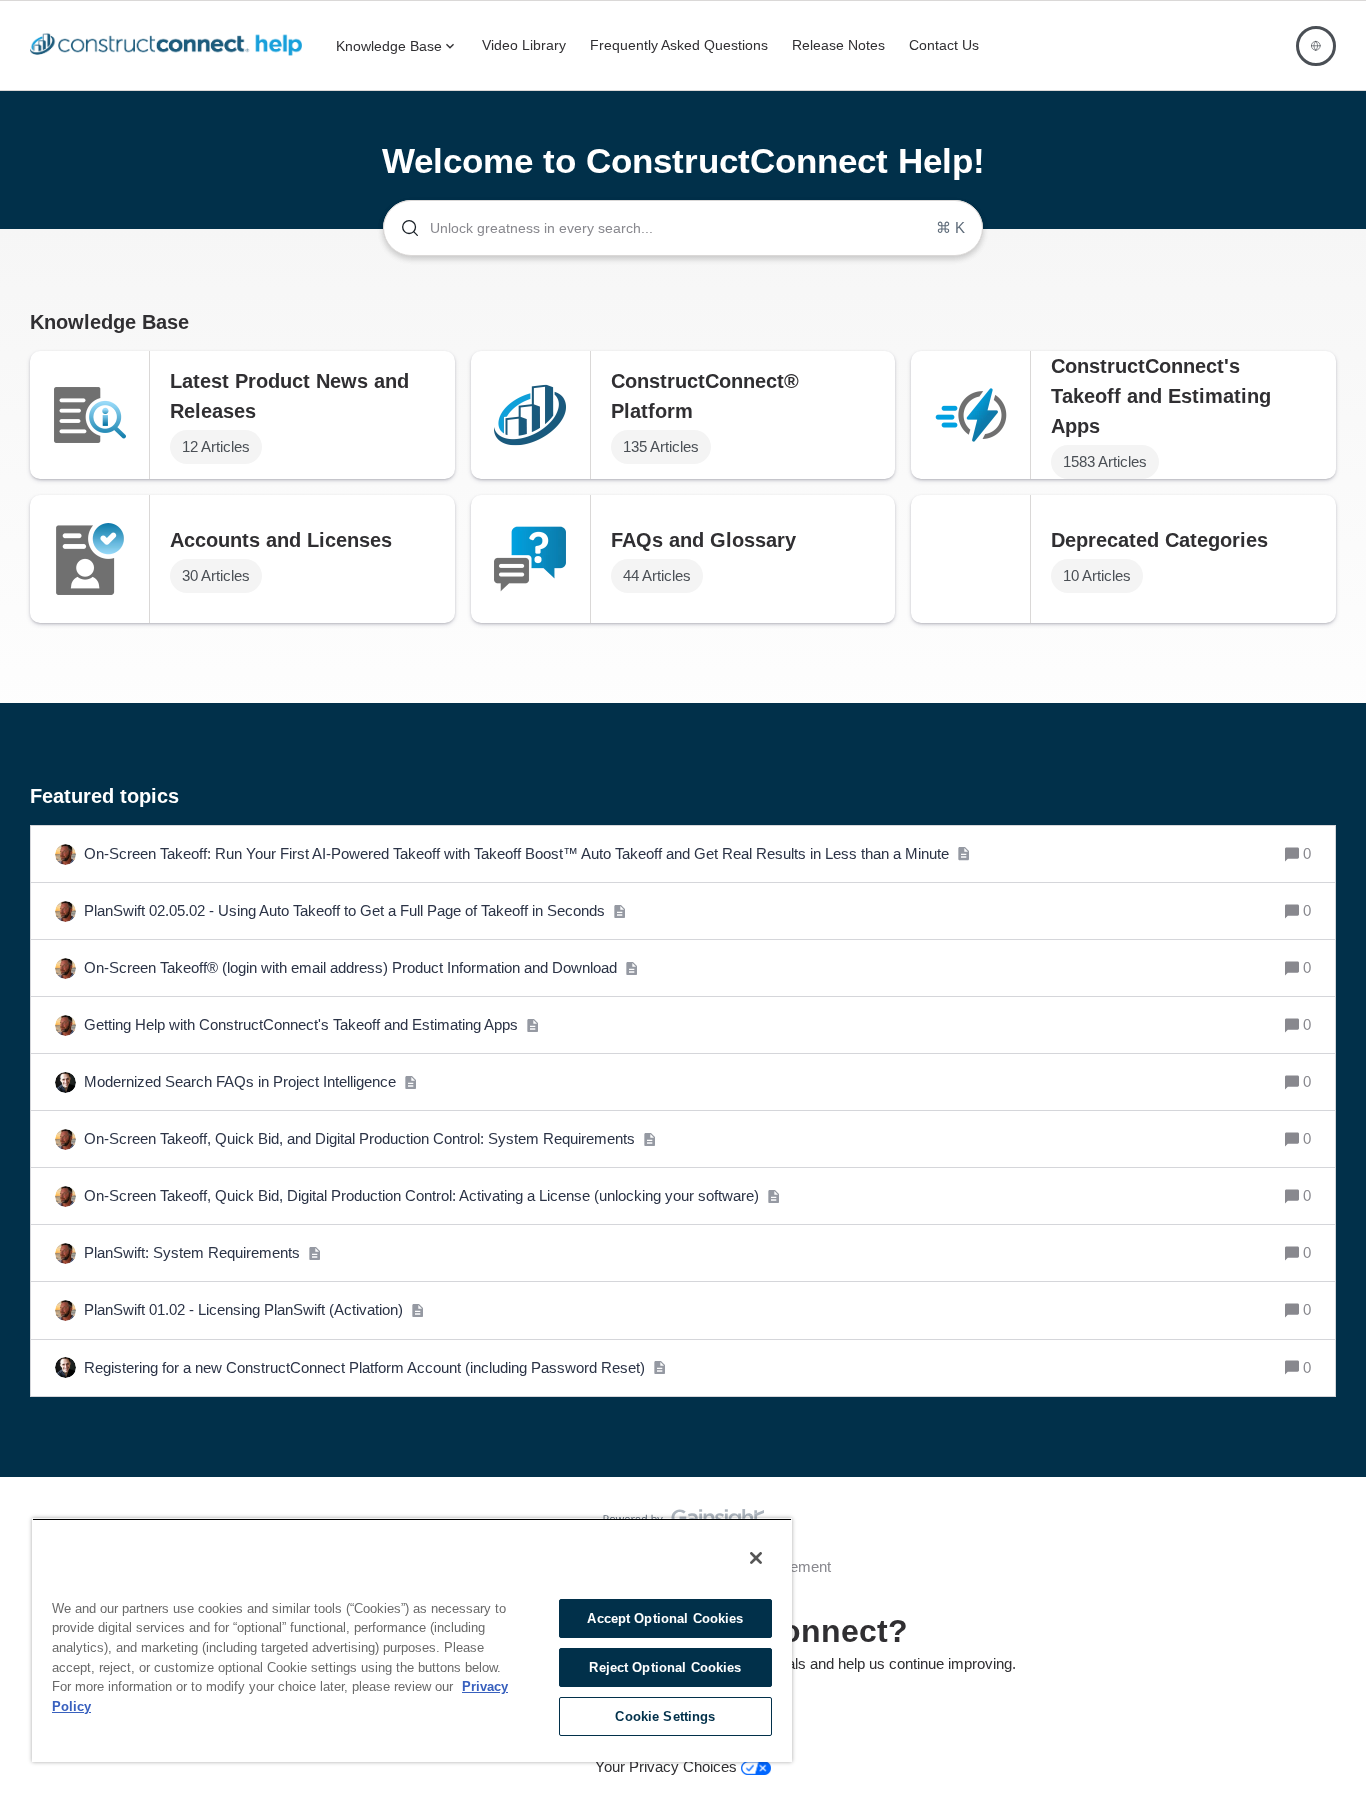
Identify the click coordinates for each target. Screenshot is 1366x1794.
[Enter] (402, 228)
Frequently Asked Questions (679, 45)
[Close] (756, 1558)
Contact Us (944, 45)
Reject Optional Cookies (665, 1667)
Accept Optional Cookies (665, 1618)
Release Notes (838, 45)
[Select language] (1316, 46)
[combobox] (683, 228)
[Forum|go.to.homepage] (171, 46)
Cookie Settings (665, 1716)
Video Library (524, 45)
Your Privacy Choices (668, 1766)
